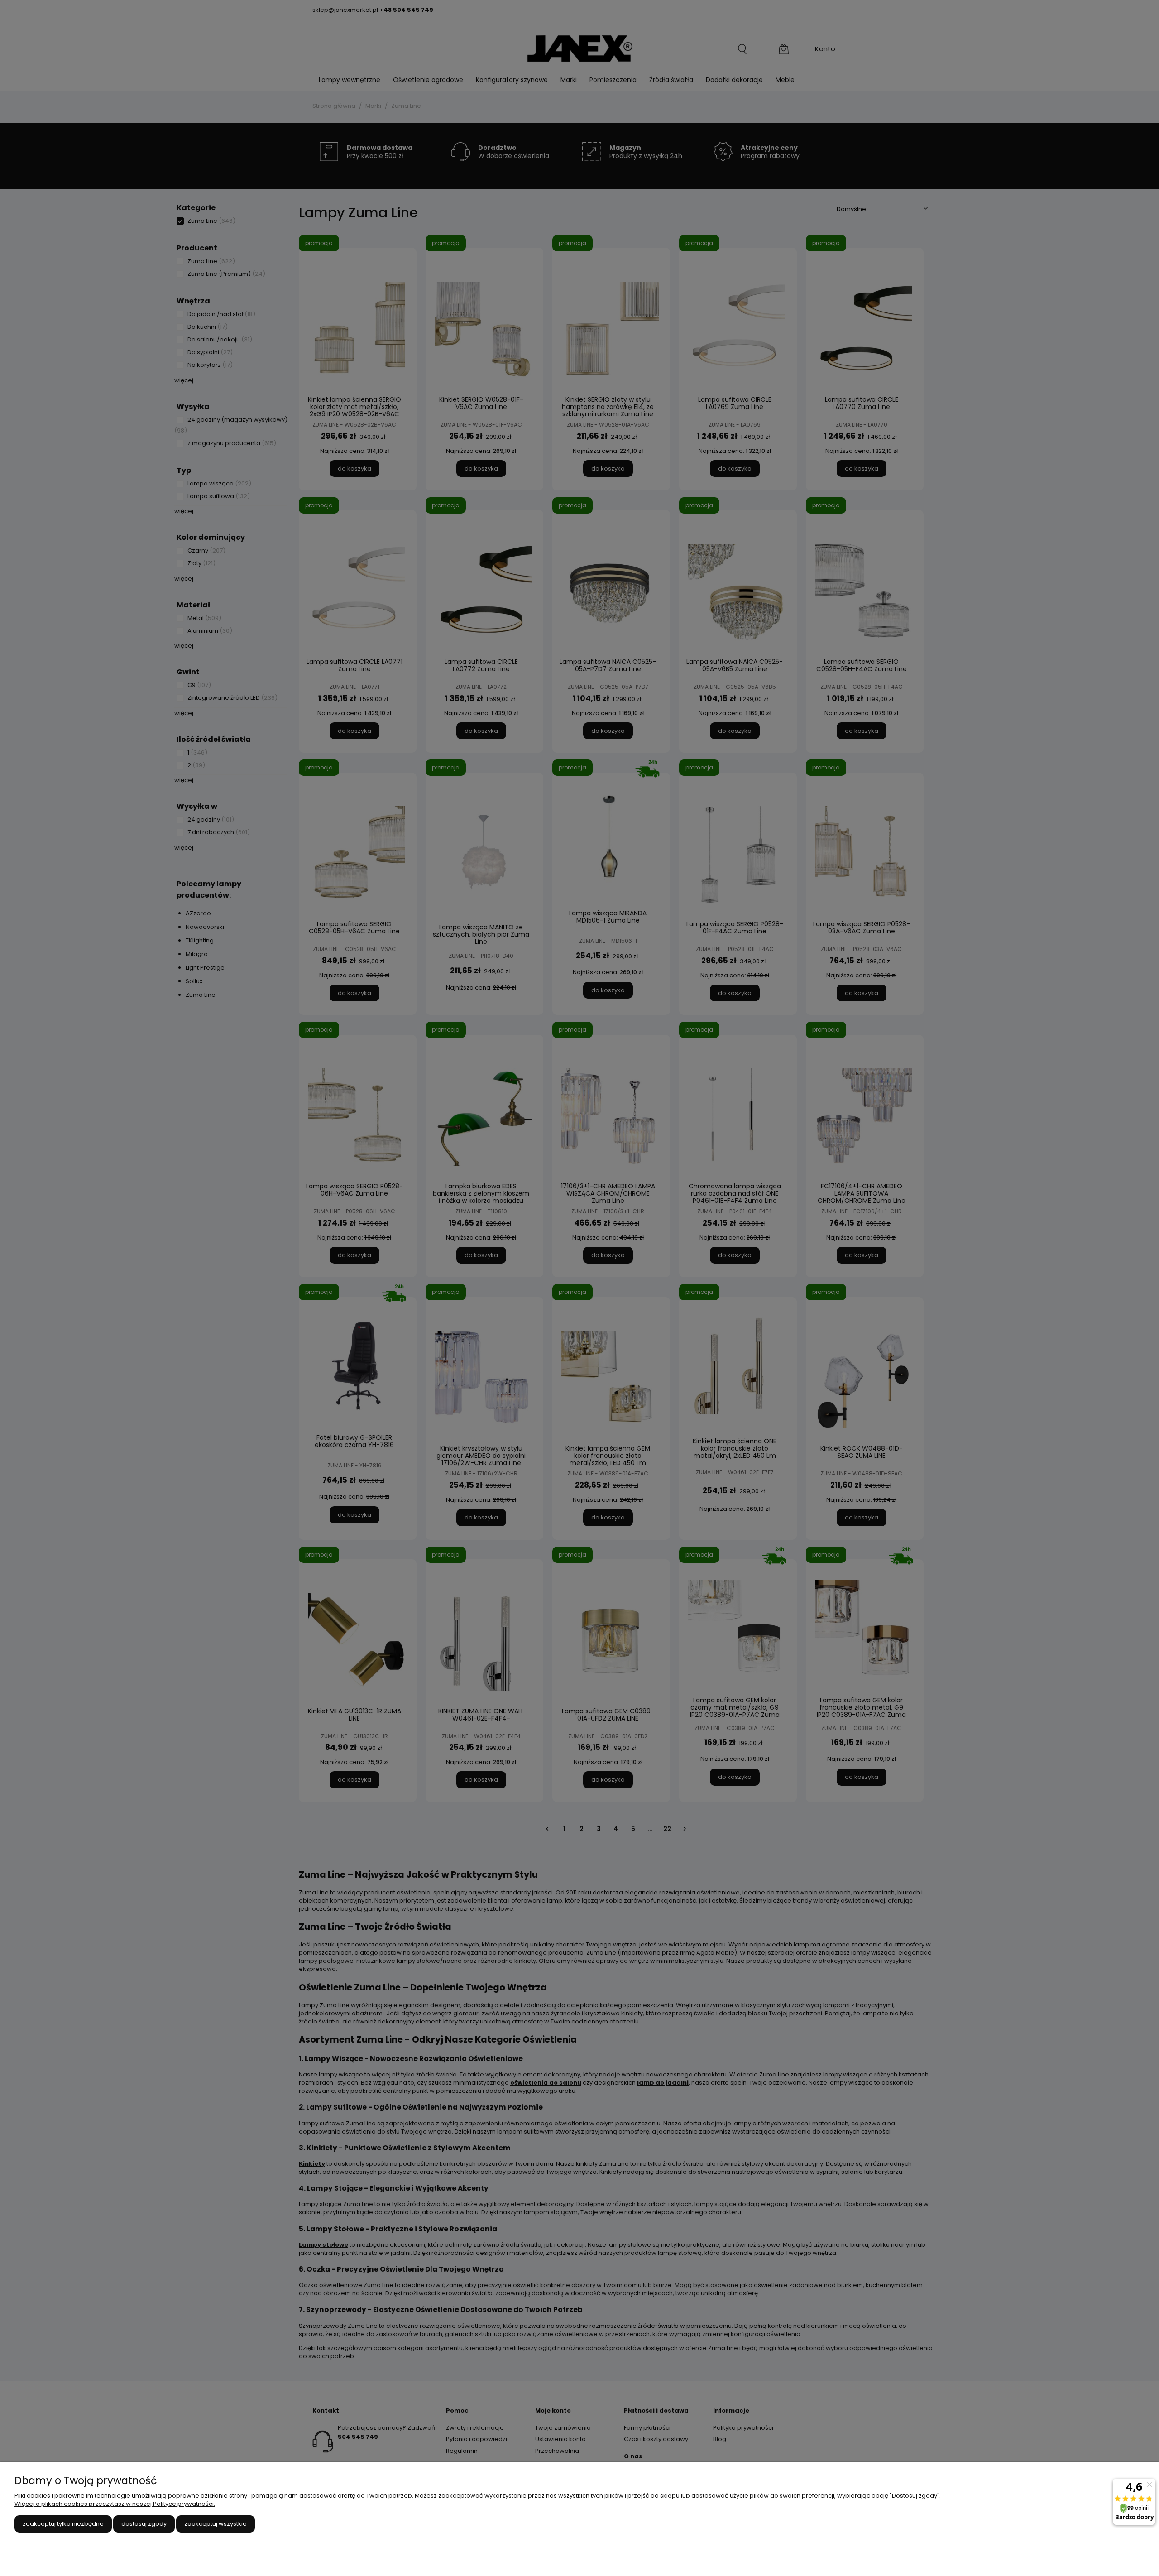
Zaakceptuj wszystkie (216, 2524)
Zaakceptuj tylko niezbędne (63, 2524)
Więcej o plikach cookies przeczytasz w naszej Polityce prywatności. (115, 2504)
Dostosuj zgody (144, 2524)
